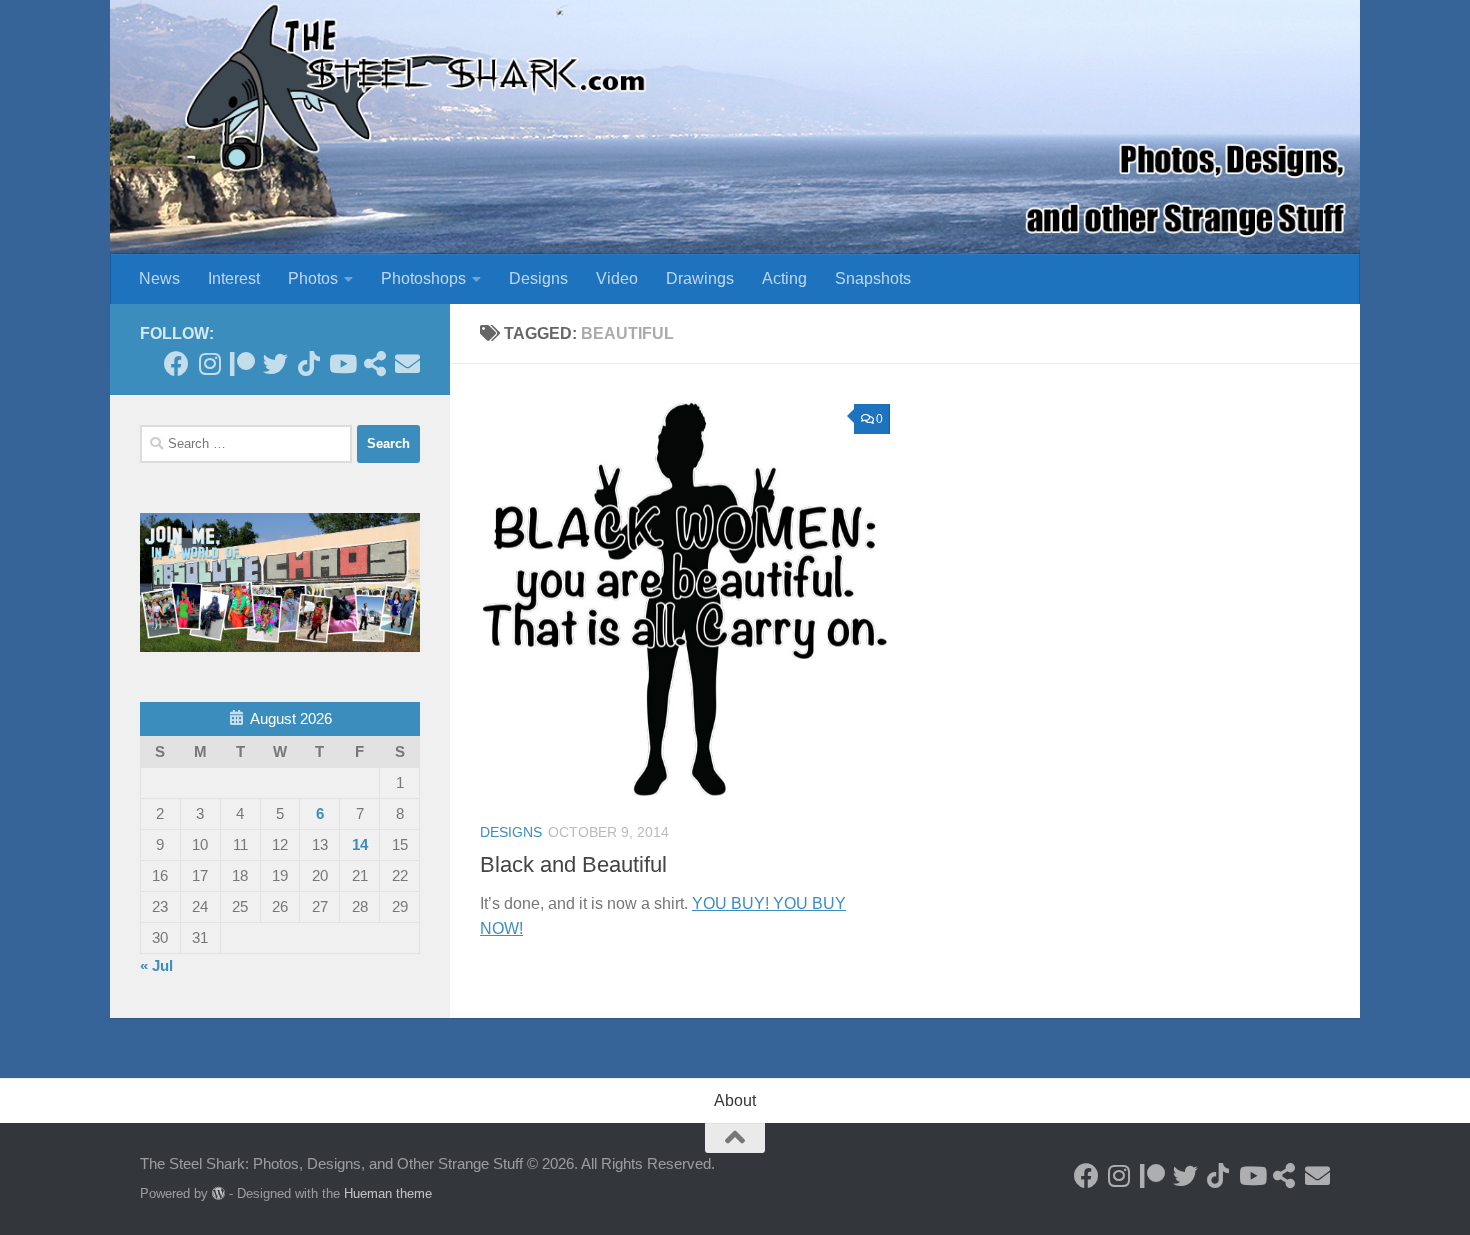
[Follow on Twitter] (275, 363)
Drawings (700, 278)
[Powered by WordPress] (218, 1193)
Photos (313, 278)
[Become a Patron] (242, 363)
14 (360, 844)
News (159, 278)
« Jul (156, 965)
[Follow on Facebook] (176, 363)
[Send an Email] (407, 363)
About (735, 1100)
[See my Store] (374, 363)
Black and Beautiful (573, 864)
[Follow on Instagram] (209, 363)
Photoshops (423, 278)
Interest (234, 278)
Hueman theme (388, 1193)
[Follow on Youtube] (341, 363)
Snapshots (873, 278)
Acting (784, 278)
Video (617, 278)
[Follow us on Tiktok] (308, 363)
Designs (538, 278)
